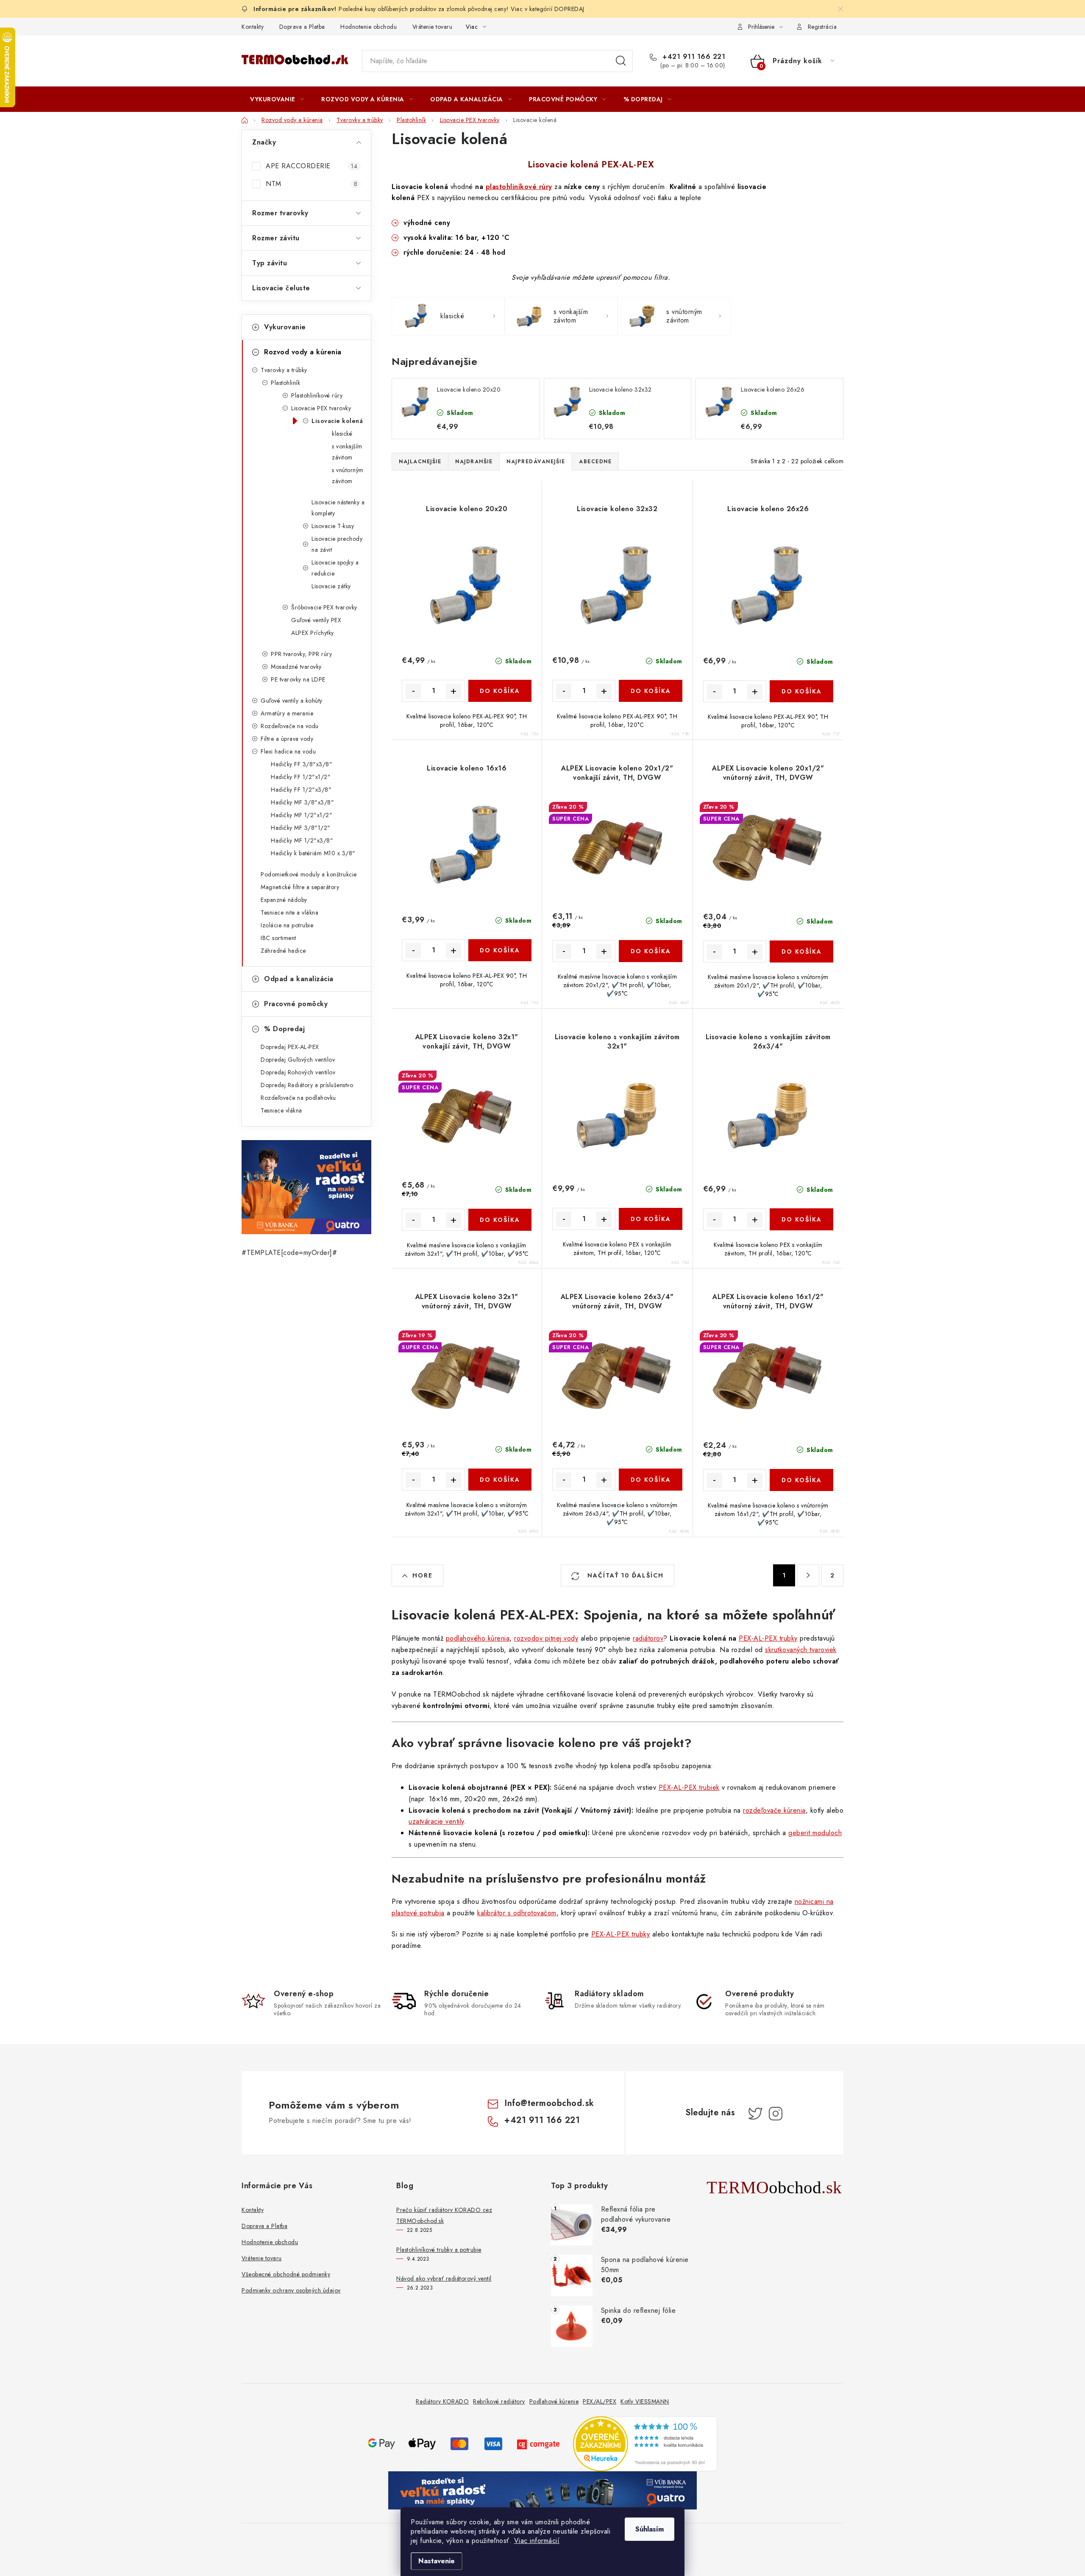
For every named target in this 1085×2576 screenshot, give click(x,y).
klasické (342, 434)
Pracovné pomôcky (296, 1004)
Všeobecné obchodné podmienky (286, 2274)
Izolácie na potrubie (287, 925)
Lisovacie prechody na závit (337, 544)
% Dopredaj (284, 1029)
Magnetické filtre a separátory (300, 887)
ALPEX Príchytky (313, 633)
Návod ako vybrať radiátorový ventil (444, 2278)
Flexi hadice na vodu (288, 751)
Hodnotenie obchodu (369, 27)
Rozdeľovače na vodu (290, 726)
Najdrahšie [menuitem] (474, 462)
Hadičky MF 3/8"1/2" (301, 828)
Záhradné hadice (283, 951)
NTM (312, 184)
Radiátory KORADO (442, 2401)
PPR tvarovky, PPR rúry (301, 654)
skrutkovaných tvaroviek (801, 1650)
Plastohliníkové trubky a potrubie (439, 2250)
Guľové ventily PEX (316, 620)
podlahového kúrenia (478, 1638)
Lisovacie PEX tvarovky (321, 408)
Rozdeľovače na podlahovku (298, 1098)
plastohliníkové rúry (519, 187)
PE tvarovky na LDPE (298, 679)
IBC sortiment (278, 938)
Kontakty (253, 27)
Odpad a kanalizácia (299, 979)
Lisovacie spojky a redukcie (335, 568)
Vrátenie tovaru (433, 27)
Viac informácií (537, 2541)
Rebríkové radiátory (499, 2401)
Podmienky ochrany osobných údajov (291, 2290)
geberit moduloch (815, 1833)
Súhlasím (650, 2529)
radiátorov (648, 1638)
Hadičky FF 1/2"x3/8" (301, 790)
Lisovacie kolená (337, 421)
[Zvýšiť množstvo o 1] (453, 691)
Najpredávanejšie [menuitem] (536, 462)
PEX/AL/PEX (600, 2401)
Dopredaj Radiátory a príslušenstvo (307, 1085)
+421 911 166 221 (693, 57)
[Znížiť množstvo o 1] (413, 691)
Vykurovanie (285, 327)
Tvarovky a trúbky (284, 370)
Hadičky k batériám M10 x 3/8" (313, 853)
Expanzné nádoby (284, 900)
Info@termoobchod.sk (549, 2103)
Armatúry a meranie (287, 713)
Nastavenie (437, 2561)
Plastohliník (285, 383)
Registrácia (822, 27)
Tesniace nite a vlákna (289, 912)
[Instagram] (776, 2114)
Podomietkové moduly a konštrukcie (309, 874)
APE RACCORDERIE (312, 166)
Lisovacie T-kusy (333, 526)
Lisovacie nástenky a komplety (338, 508)
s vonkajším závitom (347, 452)
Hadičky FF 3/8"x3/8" (302, 764)
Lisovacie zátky (331, 586)
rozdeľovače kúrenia (774, 1810)
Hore (423, 1575)
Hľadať (621, 61)
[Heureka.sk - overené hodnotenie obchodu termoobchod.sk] (645, 2443)
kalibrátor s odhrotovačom (517, 1913)
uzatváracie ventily (436, 1821)
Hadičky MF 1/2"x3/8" (302, 840)
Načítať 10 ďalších (624, 1575)
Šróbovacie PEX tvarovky (324, 607)
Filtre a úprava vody (287, 739)
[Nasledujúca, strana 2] (808, 1575)
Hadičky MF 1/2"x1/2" (302, 815)
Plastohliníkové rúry (317, 395)
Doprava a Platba (302, 27)
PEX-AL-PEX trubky (768, 1638)
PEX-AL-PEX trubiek (689, 1787)
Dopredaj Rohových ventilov (298, 1072)
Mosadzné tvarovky (296, 667)
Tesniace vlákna (281, 1110)
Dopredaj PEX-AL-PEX (290, 1047)
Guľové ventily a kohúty (292, 701)
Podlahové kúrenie (554, 2401)
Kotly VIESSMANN (645, 2401)
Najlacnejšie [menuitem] (420, 462)
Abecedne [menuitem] (595, 462)
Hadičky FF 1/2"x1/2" (301, 777)
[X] (755, 2114)
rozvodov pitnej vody (546, 1638)
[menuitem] (277, 99)
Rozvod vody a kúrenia (303, 352)
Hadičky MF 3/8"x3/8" (302, 802)
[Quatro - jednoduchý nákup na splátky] (306, 1187)
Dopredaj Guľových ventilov (298, 1060)
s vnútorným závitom (348, 476)
